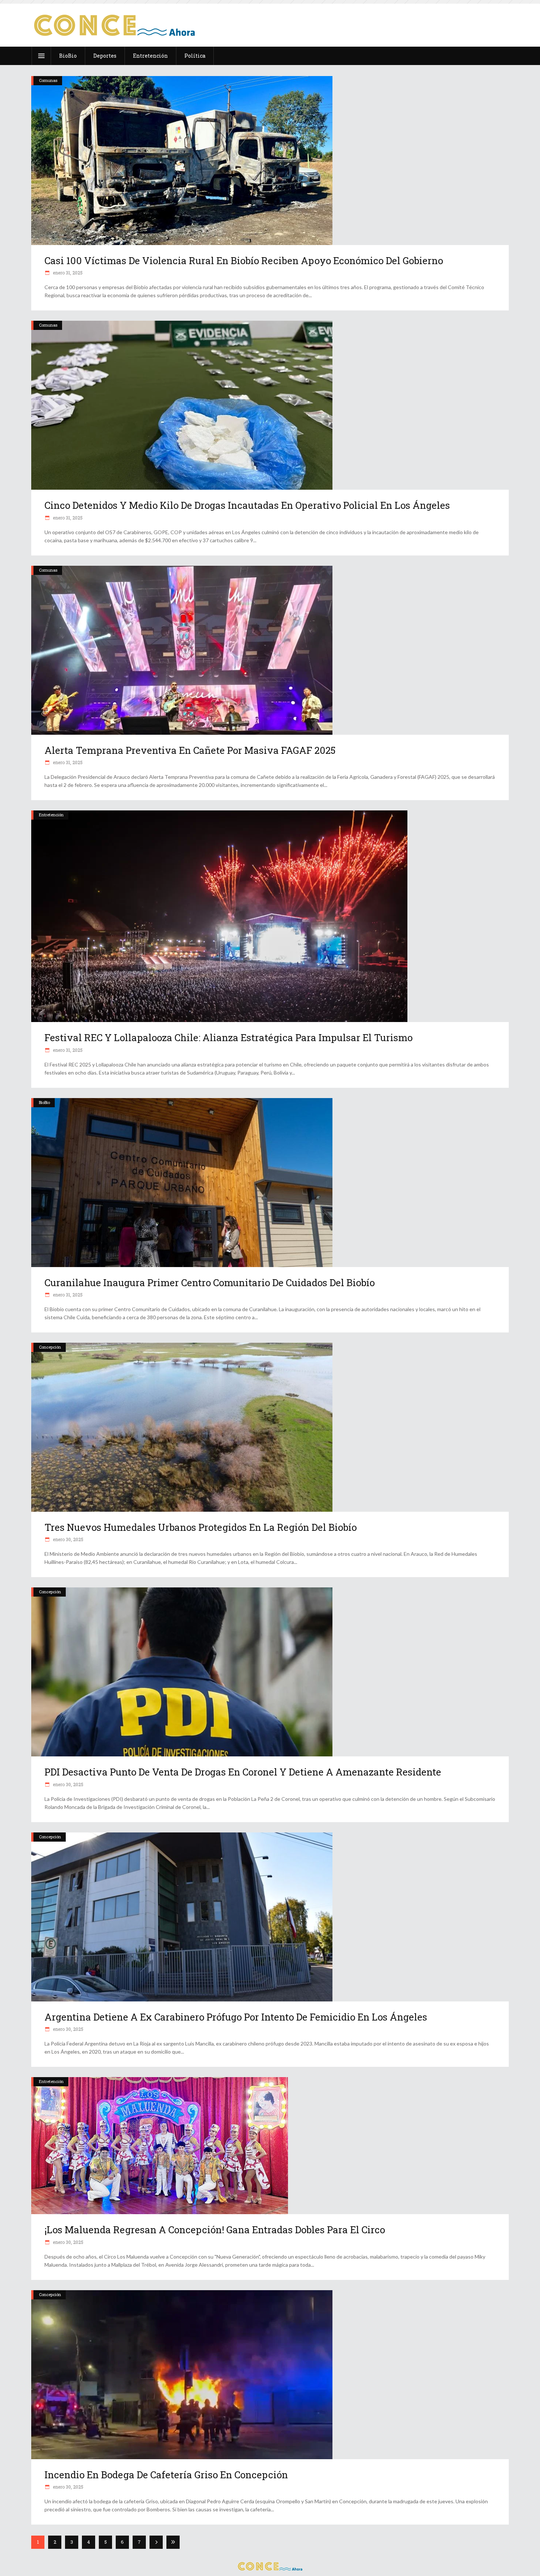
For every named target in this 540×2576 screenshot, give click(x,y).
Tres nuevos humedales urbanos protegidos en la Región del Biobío (201, 1527)
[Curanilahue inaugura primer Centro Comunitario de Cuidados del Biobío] (270, 1183)
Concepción (50, 1347)
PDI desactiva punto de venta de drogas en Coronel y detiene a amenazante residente (243, 1772)
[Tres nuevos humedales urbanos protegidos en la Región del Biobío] (270, 1427)
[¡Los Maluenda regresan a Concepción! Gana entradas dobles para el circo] (270, 2146)
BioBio (44, 1102)
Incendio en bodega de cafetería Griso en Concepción (166, 2475)
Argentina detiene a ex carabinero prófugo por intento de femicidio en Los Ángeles (236, 2017)
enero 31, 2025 (67, 273)
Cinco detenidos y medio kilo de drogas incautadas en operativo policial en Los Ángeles (247, 505)
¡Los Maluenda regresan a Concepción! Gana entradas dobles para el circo (215, 2230)
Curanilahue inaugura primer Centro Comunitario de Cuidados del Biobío (210, 1282)
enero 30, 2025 (68, 1539)
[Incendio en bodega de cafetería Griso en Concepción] (270, 2375)
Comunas (48, 80)
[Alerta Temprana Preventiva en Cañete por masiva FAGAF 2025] (270, 650)
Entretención (51, 815)
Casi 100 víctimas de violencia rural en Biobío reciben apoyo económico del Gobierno (244, 260)
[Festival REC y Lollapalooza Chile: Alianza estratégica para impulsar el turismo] (270, 916)
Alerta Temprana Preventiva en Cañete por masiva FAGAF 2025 (190, 750)
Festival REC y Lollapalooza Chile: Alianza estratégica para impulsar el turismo (228, 1037)
